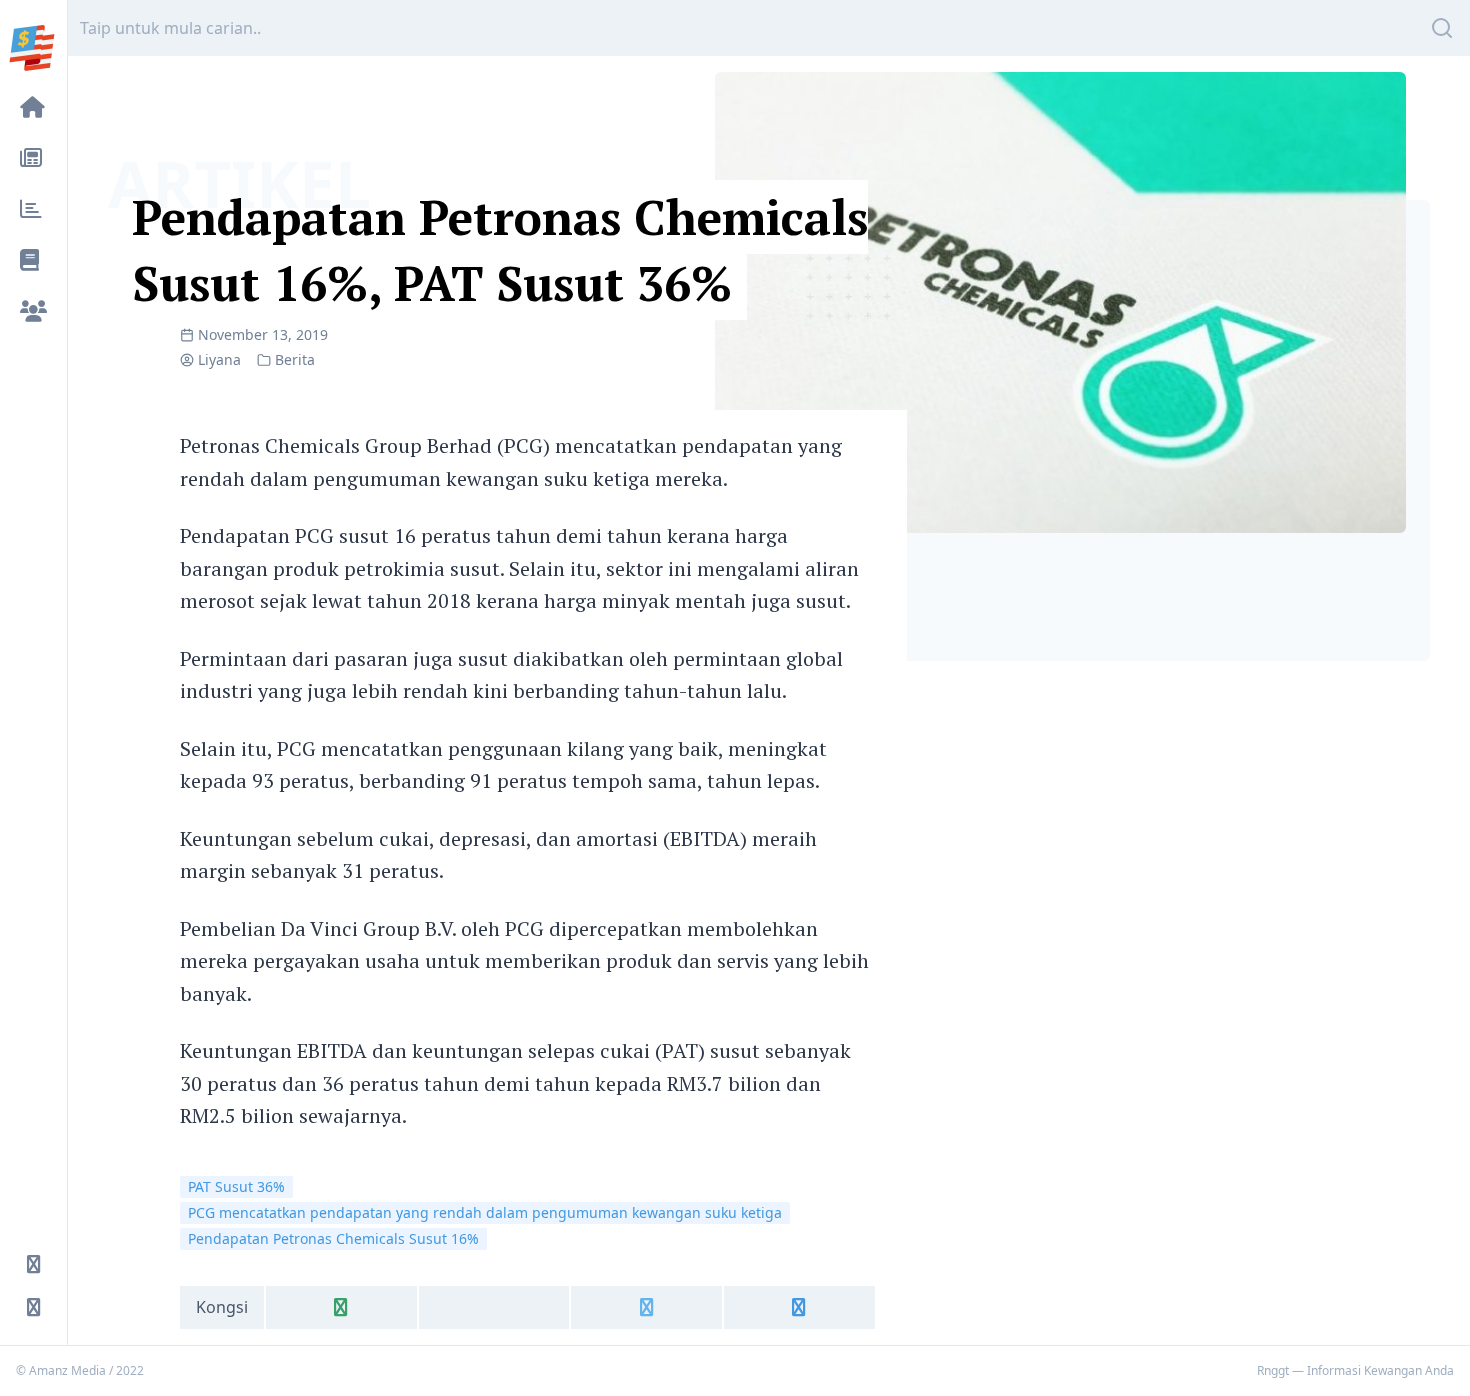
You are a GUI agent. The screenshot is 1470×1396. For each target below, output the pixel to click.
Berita (295, 359)
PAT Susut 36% (236, 1186)
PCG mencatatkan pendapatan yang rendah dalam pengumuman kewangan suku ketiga (485, 1212)
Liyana (219, 359)
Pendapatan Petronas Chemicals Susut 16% (333, 1238)
